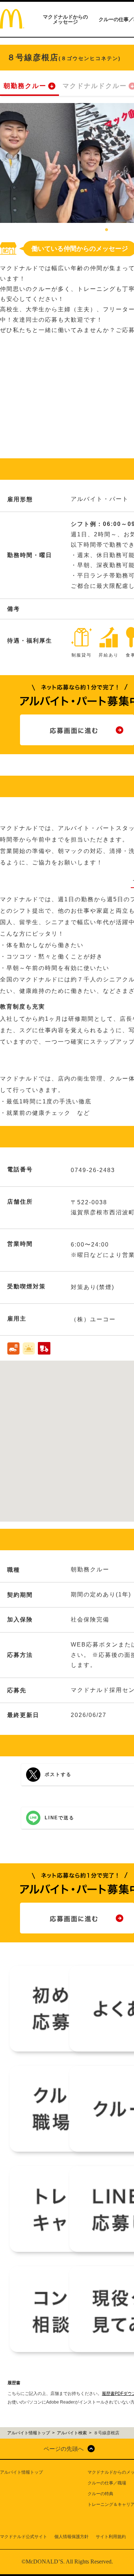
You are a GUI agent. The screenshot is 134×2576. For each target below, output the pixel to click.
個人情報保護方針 (71, 2537)
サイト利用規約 (111, 2537)
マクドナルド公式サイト (24, 2537)
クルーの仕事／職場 (107, 2483)
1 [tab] (106, 230)
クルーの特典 (100, 2494)
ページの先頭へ (64, 2449)
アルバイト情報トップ (21, 2472)
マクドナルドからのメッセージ (65, 19)
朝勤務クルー (25, 86)
